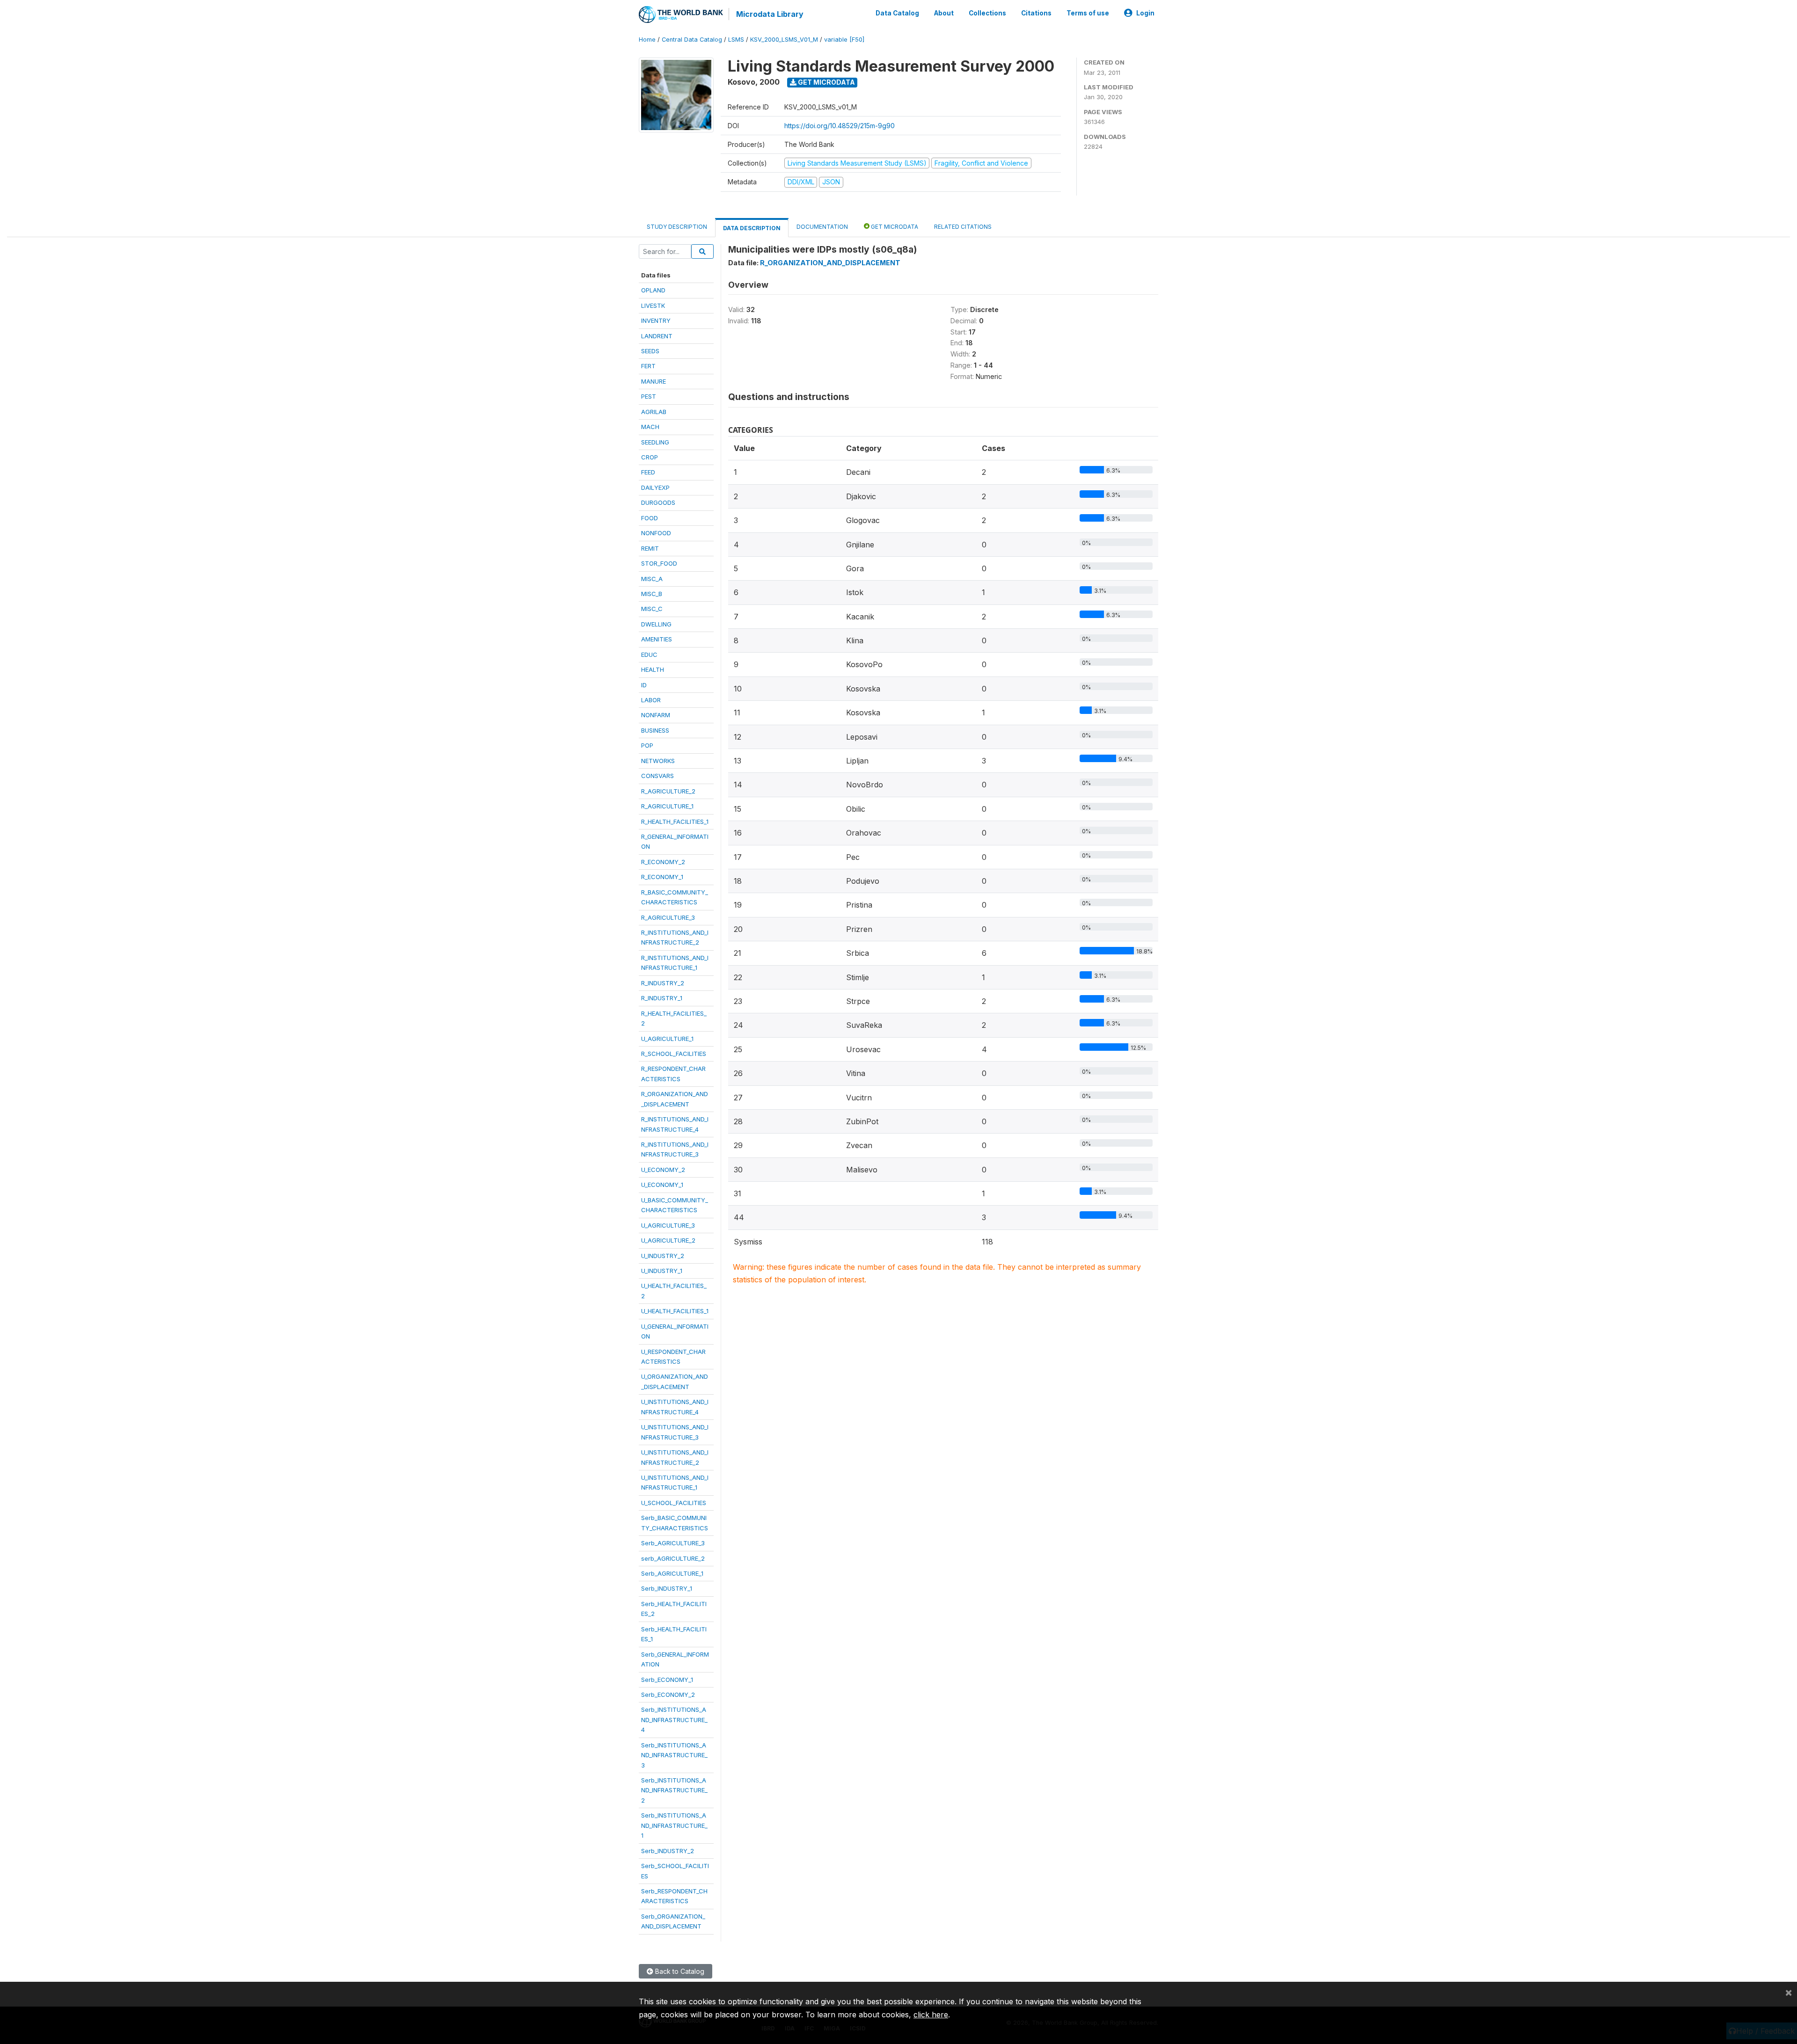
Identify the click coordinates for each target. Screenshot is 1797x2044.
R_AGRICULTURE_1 (667, 806)
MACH (650, 427)
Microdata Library (770, 14)
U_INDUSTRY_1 (662, 1271)
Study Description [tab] (677, 227)
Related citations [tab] (963, 227)
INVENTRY (656, 320)
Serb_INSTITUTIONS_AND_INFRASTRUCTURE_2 (674, 1790)
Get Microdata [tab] (894, 227)
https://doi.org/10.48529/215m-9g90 (840, 126)
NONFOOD (656, 533)
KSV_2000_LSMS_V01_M (784, 40)
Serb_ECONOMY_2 (668, 1695)
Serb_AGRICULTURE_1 (672, 1573)
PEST (649, 396)
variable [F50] (844, 40)
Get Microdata (826, 82)
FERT (648, 366)
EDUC (649, 655)
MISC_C (652, 609)
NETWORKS (658, 761)
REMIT (650, 548)
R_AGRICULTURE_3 (668, 917)
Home (647, 40)
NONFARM (656, 715)
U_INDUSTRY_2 (663, 1256)
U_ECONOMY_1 (662, 1185)
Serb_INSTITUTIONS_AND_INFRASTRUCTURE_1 (674, 1825)
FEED (648, 472)
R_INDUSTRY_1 (662, 998)
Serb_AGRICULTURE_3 (673, 1543)
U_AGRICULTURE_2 (668, 1240)
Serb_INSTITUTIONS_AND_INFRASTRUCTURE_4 (674, 1720)
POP (647, 745)
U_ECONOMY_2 (663, 1170)
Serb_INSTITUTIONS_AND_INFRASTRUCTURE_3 (674, 1755)
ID (644, 685)
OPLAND (653, 290)
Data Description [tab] (752, 228)
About (944, 13)
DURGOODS (658, 502)
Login (1145, 13)
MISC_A (652, 579)
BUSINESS (655, 730)
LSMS (736, 40)
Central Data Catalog (692, 40)
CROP (650, 457)
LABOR (651, 700)
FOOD (650, 518)
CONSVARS (657, 776)
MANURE (654, 381)
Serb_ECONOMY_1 (667, 1680)
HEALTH (653, 669)
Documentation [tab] (822, 227)
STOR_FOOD (659, 563)
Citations (1036, 13)
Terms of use (1088, 13)
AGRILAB (654, 412)
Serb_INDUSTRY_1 (667, 1588)
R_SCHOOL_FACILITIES (674, 1054)
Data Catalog (897, 13)
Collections (987, 13)
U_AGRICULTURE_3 (668, 1225)
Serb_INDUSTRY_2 (668, 1851)
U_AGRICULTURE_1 (667, 1039)
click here (931, 2015)
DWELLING (656, 624)
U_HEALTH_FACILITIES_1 (675, 1311)
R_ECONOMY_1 (662, 877)
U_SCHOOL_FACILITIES (674, 1503)
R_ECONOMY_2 (663, 862)
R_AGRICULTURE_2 (668, 791)
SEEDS (650, 351)
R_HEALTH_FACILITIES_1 (675, 822)
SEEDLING (655, 442)
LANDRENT (657, 336)
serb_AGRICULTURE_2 (673, 1558)
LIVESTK (653, 306)
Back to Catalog (679, 1971)
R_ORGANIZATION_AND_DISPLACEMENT (830, 263)
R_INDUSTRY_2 (663, 983)
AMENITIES (657, 639)
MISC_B (652, 594)
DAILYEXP (655, 487)
